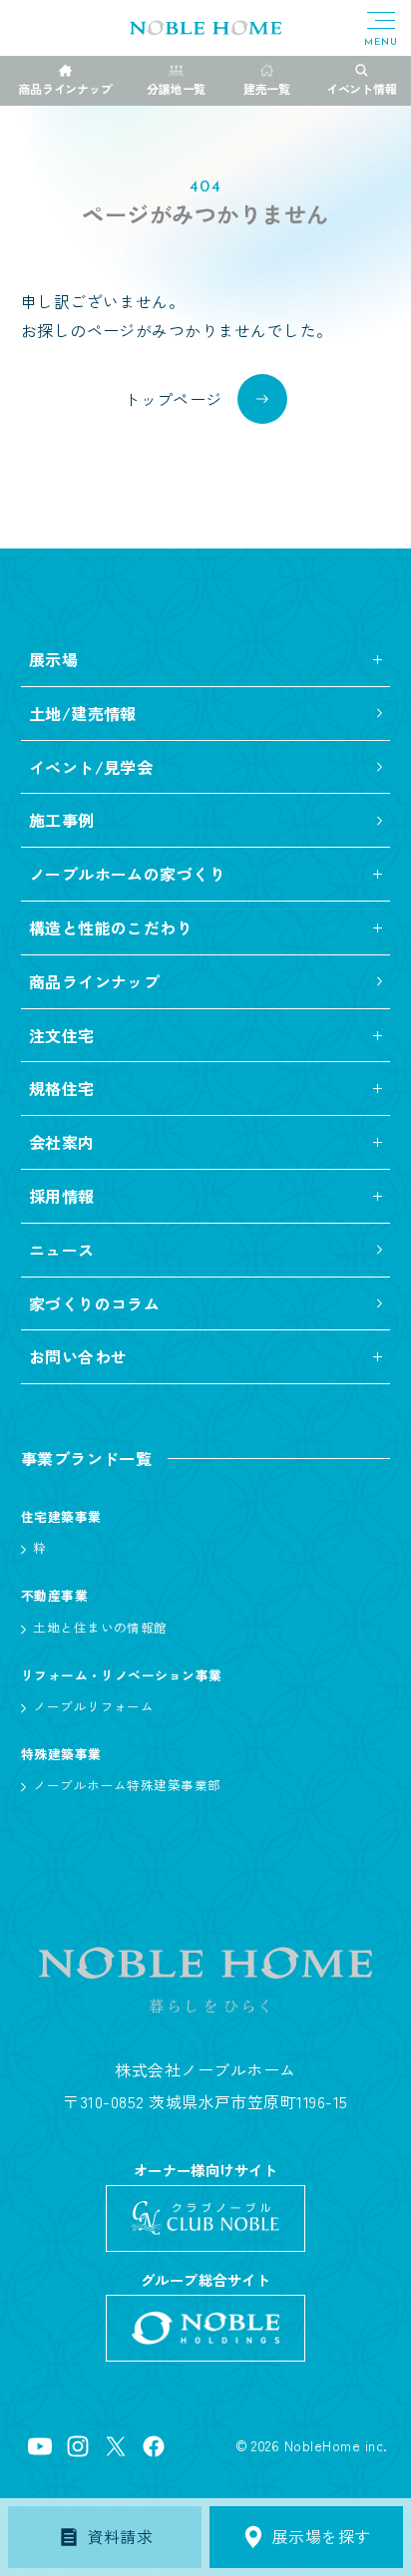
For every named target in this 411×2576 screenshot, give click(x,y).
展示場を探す (322, 2536)
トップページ (173, 399)
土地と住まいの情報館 (100, 1627)
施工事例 (62, 820)
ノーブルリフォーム (93, 1706)
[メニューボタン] (381, 30)
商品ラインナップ (95, 981)
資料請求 (121, 2536)
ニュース (62, 1250)
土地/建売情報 (83, 713)
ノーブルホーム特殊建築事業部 (127, 1785)
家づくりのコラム (95, 1303)
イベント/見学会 (91, 767)
